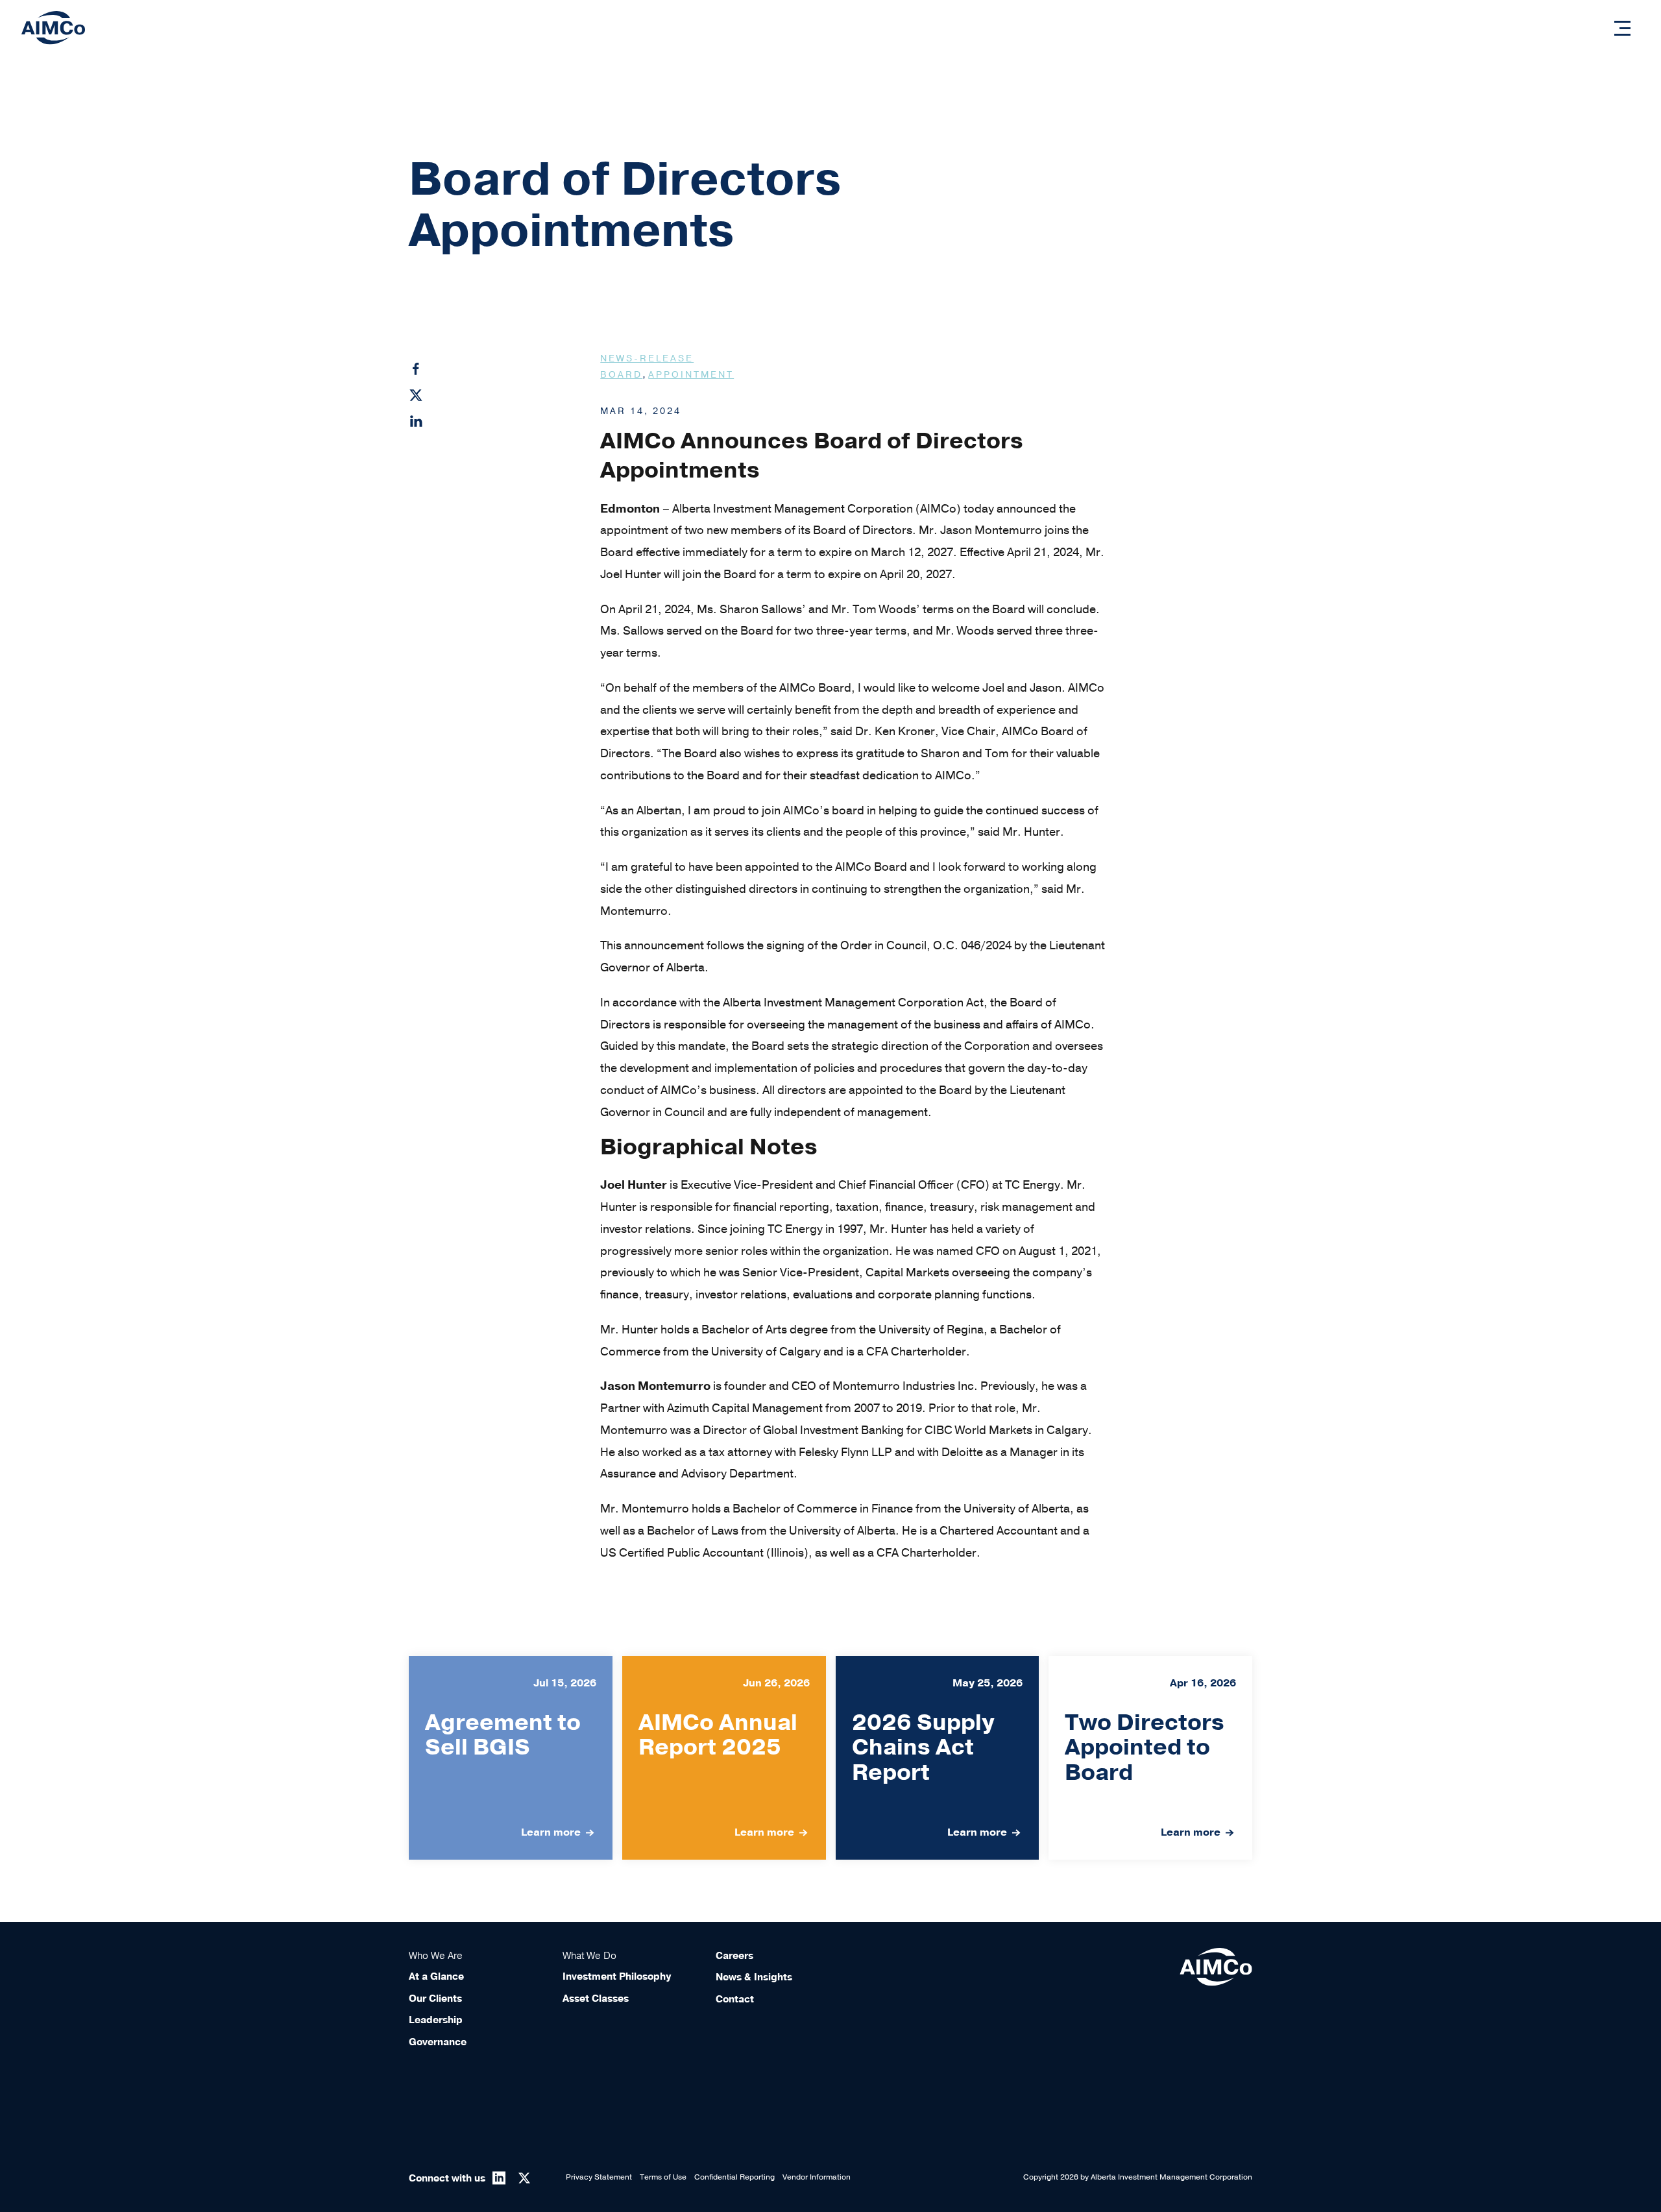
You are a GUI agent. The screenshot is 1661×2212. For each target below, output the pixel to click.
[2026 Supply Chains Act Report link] (938, 1758)
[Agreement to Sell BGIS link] (511, 1758)
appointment (691, 375)
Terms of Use (663, 2177)
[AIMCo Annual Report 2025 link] (724, 1758)
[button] (1622, 28)
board (621, 375)
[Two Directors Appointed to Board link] (1150, 1758)
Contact (735, 1999)
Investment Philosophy (617, 1976)
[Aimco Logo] (53, 27)
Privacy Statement (599, 2177)
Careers (734, 1956)
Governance (438, 2042)
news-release (647, 359)
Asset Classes (596, 1999)
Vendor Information (817, 2177)
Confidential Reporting (734, 2177)
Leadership (436, 2020)
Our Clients (435, 1999)
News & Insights (754, 1977)
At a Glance (436, 1976)
